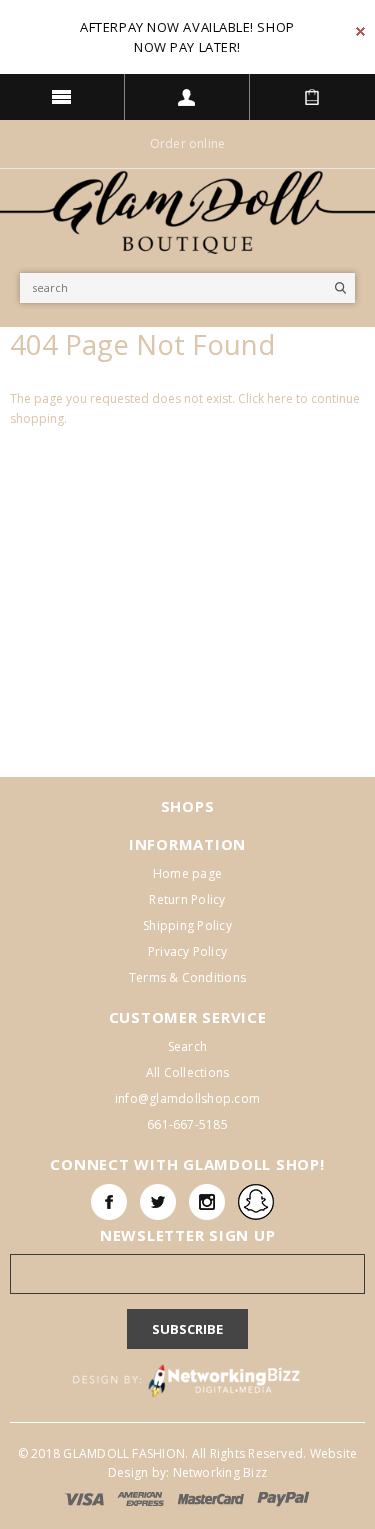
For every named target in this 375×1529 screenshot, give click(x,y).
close (360, 31)
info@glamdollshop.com (187, 1098)
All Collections (188, 1072)
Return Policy (187, 899)
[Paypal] (283, 1498)
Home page (187, 873)
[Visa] (86, 1498)
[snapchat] (256, 1202)
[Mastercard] (212, 1498)
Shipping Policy (187, 925)
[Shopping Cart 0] (312, 97)
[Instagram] (207, 1202)
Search (187, 1046)
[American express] (142, 1498)
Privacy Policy (187, 951)
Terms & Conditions (187, 977)
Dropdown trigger (187, 97)
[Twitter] (158, 1202)
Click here (267, 398)
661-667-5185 (187, 1124)
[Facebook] (109, 1202)
